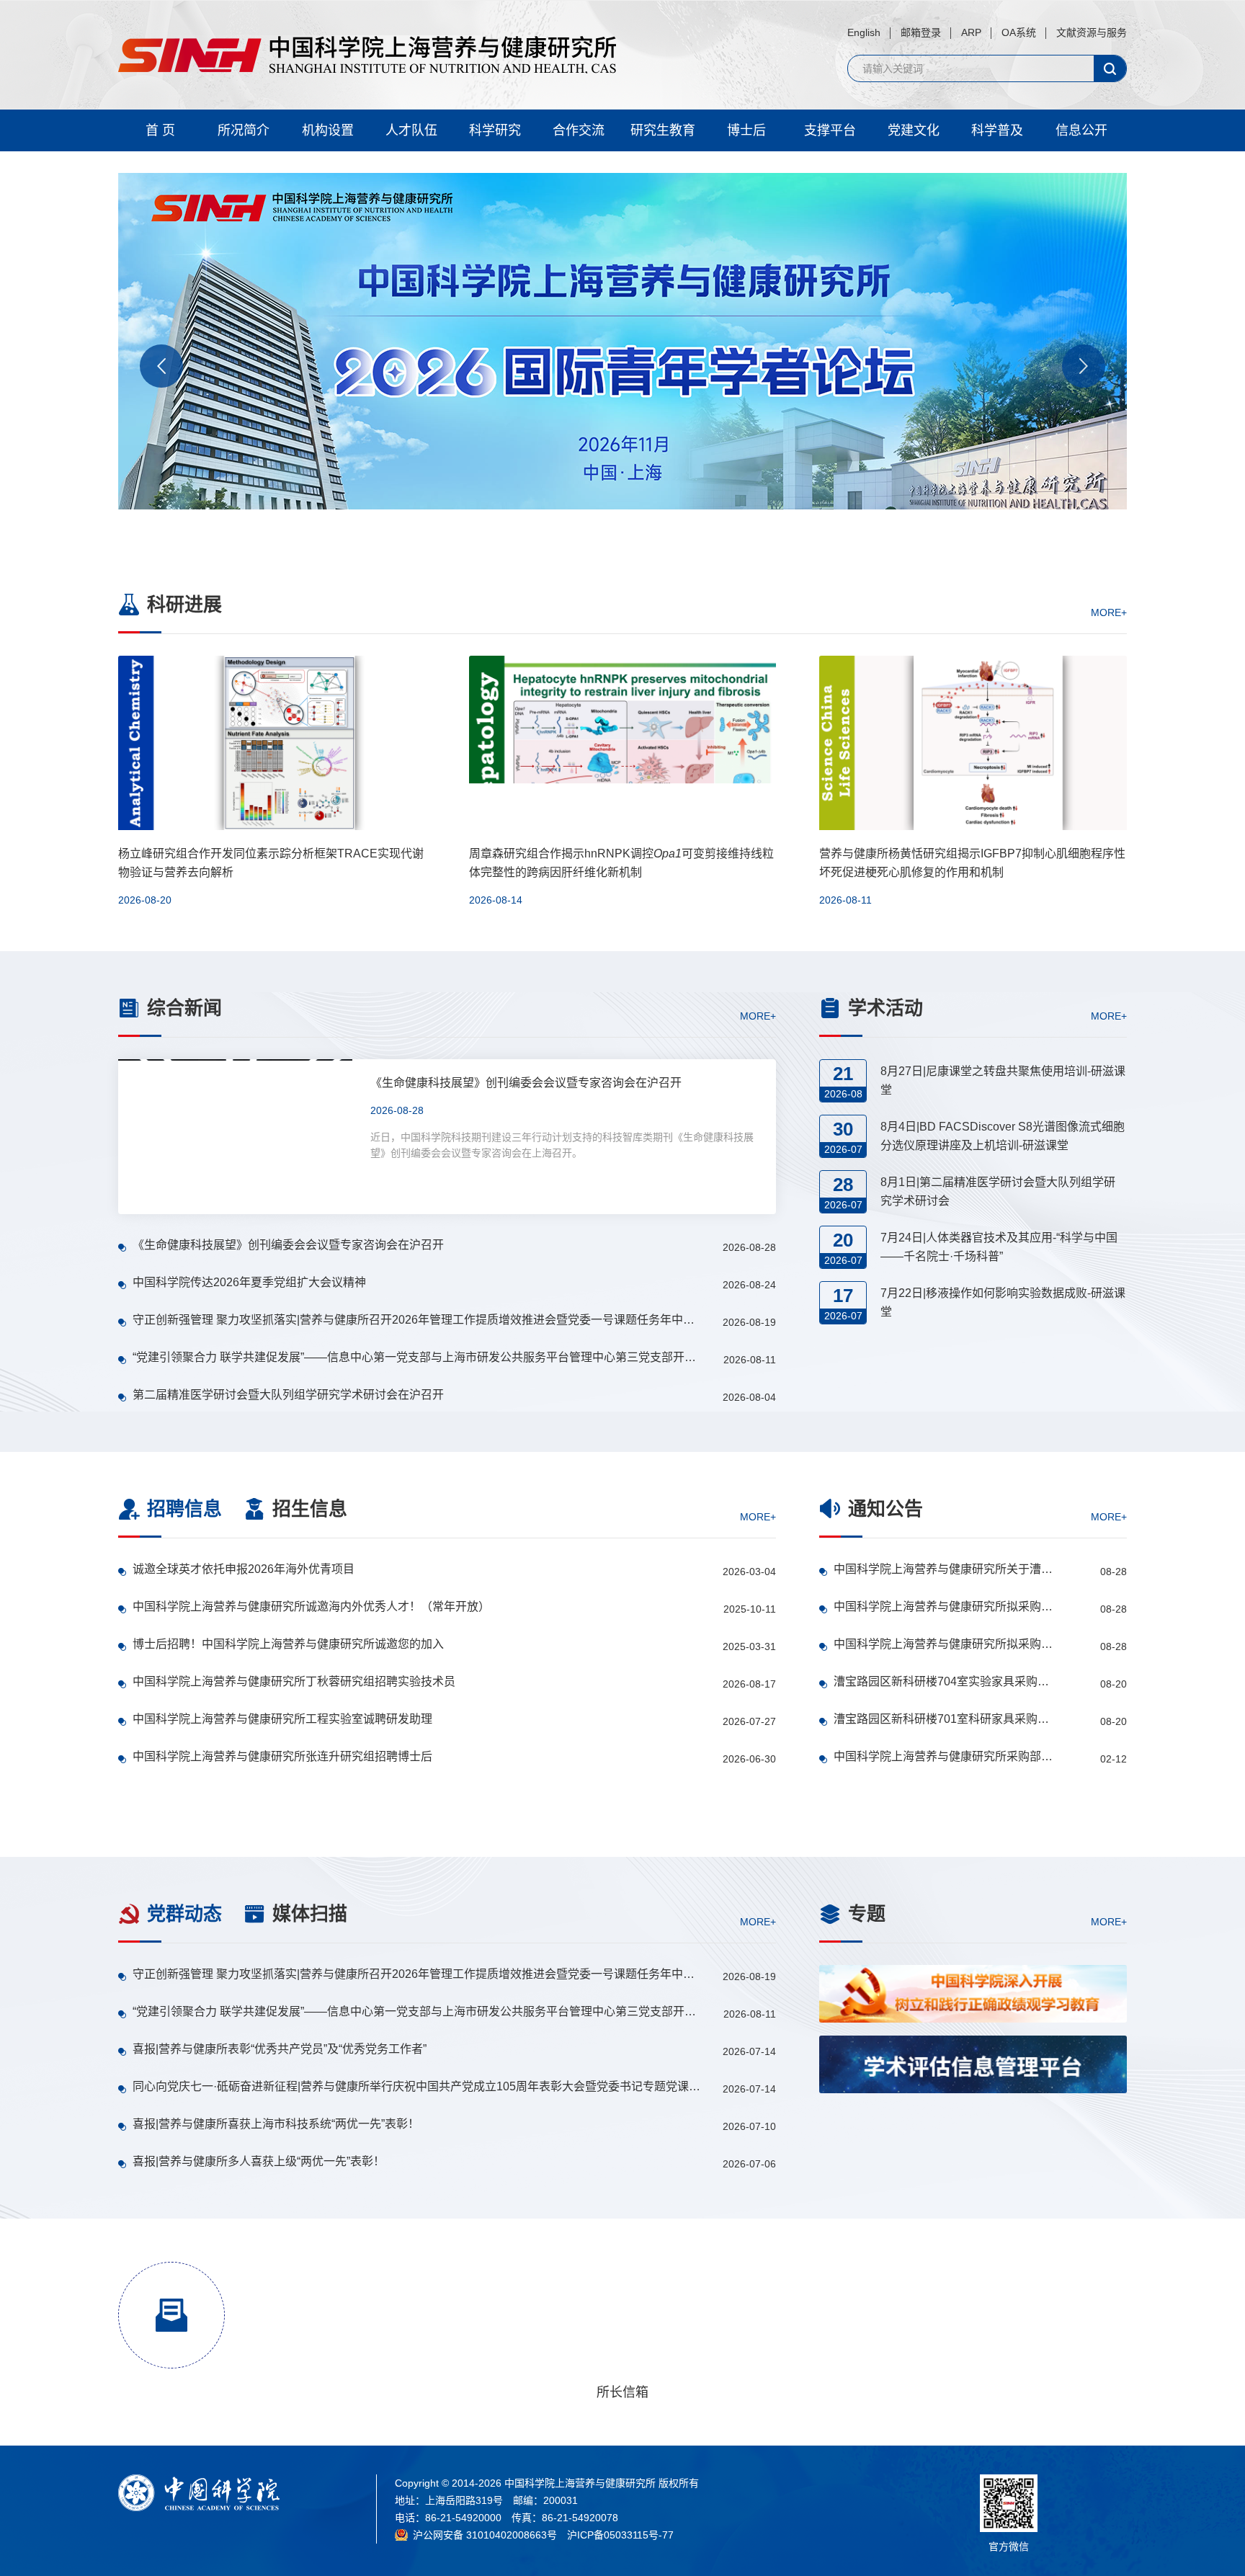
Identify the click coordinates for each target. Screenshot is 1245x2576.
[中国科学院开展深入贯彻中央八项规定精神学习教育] (973, 2135)
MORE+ (1109, 612)
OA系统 (1019, 32)
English (864, 32)
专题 (867, 1914)
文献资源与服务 (1092, 32)
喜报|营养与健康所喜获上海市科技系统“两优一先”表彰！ (276, 2124)
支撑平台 (830, 130)
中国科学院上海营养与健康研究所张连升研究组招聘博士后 (282, 1756)
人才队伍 (411, 130)
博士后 (746, 130)
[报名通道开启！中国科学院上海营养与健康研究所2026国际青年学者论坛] (622, 360)
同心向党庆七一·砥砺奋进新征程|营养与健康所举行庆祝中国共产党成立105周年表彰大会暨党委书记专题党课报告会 (418, 2086)
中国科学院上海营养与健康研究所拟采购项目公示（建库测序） (944, 1644)
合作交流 (579, 130)
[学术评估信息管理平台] (973, 2064)
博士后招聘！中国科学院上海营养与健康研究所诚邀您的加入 (288, 1644)
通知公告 (885, 1509)
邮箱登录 (921, 32)
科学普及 (997, 130)
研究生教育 (663, 130)
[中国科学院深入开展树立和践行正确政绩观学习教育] (973, 1994)
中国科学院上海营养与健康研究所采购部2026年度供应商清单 (944, 1756)
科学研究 (495, 130)
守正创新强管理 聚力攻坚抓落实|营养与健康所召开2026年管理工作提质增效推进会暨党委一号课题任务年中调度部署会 (418, 1320)
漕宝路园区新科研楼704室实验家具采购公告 (944, 1681)
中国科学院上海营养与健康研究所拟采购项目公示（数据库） (944, 1606)
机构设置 (328, 130)
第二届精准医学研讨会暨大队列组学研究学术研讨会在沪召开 (288, 1395)
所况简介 (244, 130)
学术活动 (885, 1008)
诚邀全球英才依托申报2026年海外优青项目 (244, 1569)
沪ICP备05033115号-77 (620, 2535)
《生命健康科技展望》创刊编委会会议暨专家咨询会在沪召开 (288, 1245)
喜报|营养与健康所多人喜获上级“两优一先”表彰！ (259, 2161)
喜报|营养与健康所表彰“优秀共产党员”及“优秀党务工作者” (280, 2049)
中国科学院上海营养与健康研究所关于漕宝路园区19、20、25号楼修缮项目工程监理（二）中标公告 (944, 1569)
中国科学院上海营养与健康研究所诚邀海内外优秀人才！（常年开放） (311, 1606)
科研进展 (184, 605)
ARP (971, 32)
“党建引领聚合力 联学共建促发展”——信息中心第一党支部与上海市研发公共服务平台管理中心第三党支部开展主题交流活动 (418, 1357)
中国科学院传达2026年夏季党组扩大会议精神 (249, 1282)
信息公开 (1081, 130)
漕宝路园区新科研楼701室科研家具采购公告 (944, 1719)
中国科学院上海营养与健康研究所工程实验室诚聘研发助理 (282, 1719)
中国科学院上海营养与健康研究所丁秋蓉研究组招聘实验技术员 (294, 1681)
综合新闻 (184, 1008)
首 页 (160, 130)
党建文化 (914, 130)
